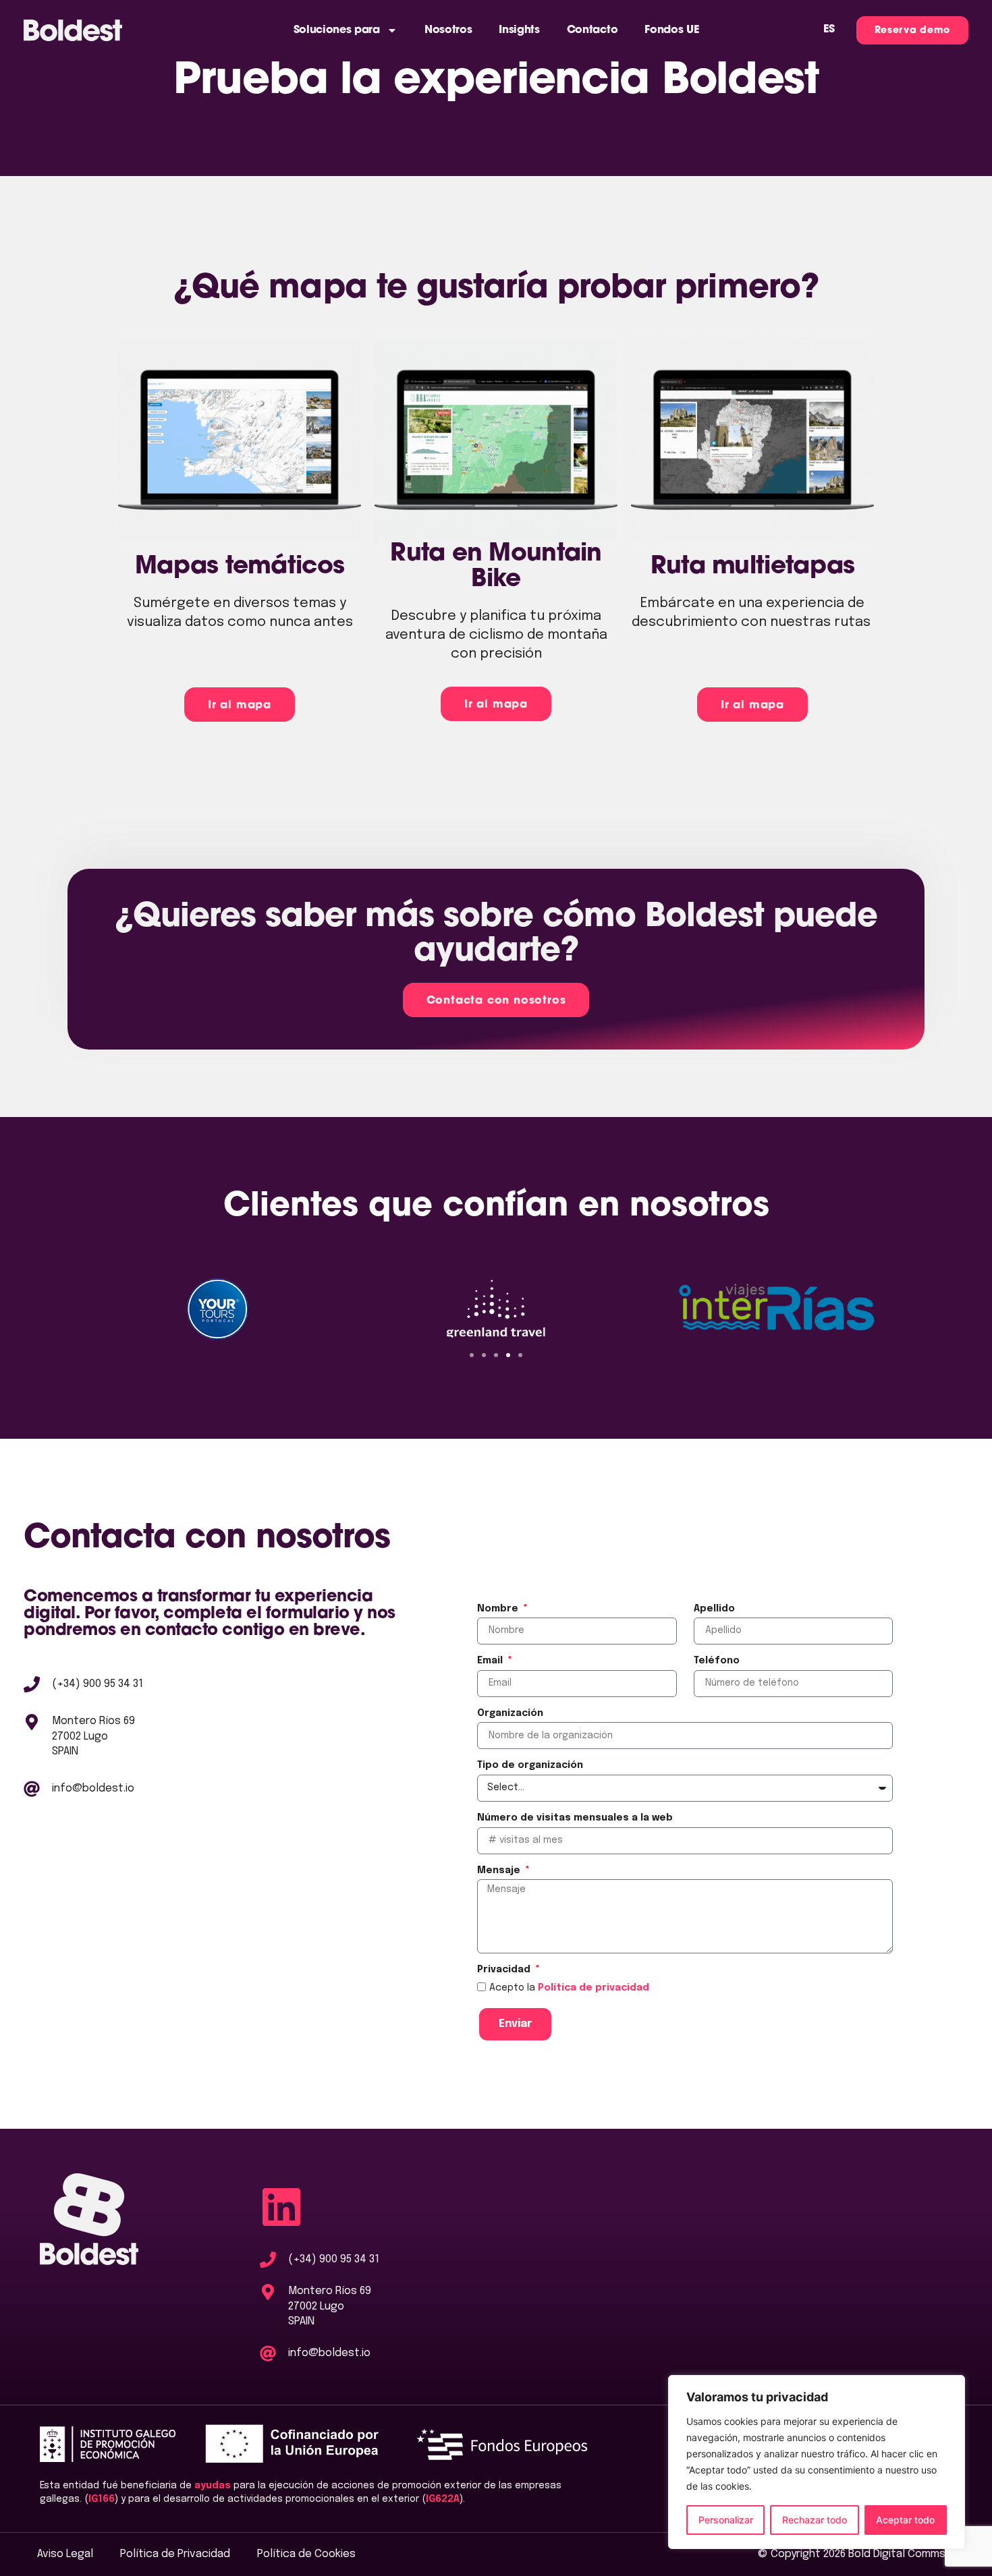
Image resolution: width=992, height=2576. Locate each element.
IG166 (102, 2499)
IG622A (443, 2499)
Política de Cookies (306, 2554)
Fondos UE (671, 30)
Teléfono (717, 1661)
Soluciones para (337, 30)
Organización (510, 1713)
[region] (817, 2462)
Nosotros (448, 30)
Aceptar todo (905, 2520)
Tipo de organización (530, 1765)
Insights (519, 30)
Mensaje (500, 1870)
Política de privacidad (594, 1988)
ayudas (213, 2486)
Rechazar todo (815, 2520)
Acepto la (569, 1988)
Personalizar (726, 2520)
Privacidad (505, 1970)
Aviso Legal (65, 2554)
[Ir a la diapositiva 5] (520, 1355)
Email (491, 1661)
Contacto (592, 30)
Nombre (499, 1609)
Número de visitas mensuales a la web (575, 1818)
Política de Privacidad (175, 2554)
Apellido (714, 1609)
